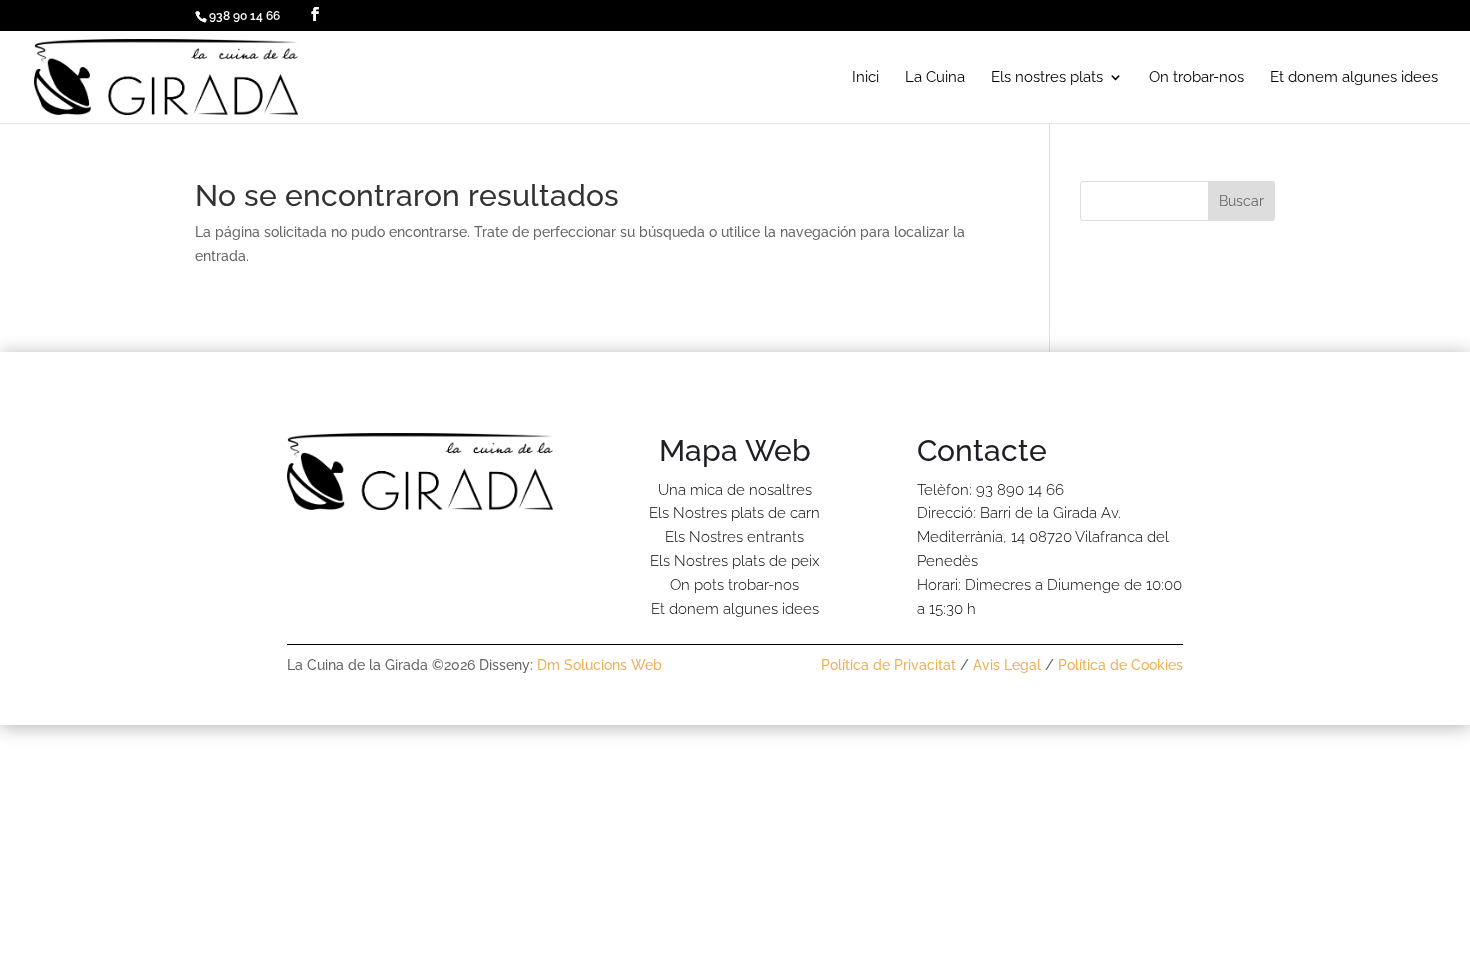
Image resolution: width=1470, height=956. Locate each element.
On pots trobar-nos (734, 585)
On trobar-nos (1196, 78)
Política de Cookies (1120, 665)
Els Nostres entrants (734, 537)
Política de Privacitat (888, 665)
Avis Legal (1007, 665)
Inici (865, 78)
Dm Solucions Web (599, 665)
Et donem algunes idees (1354, 78)
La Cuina (935, 78)
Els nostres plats (1047, 78)
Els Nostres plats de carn (734, 513)
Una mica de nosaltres (735, 490)
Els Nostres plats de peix (734, 561)
